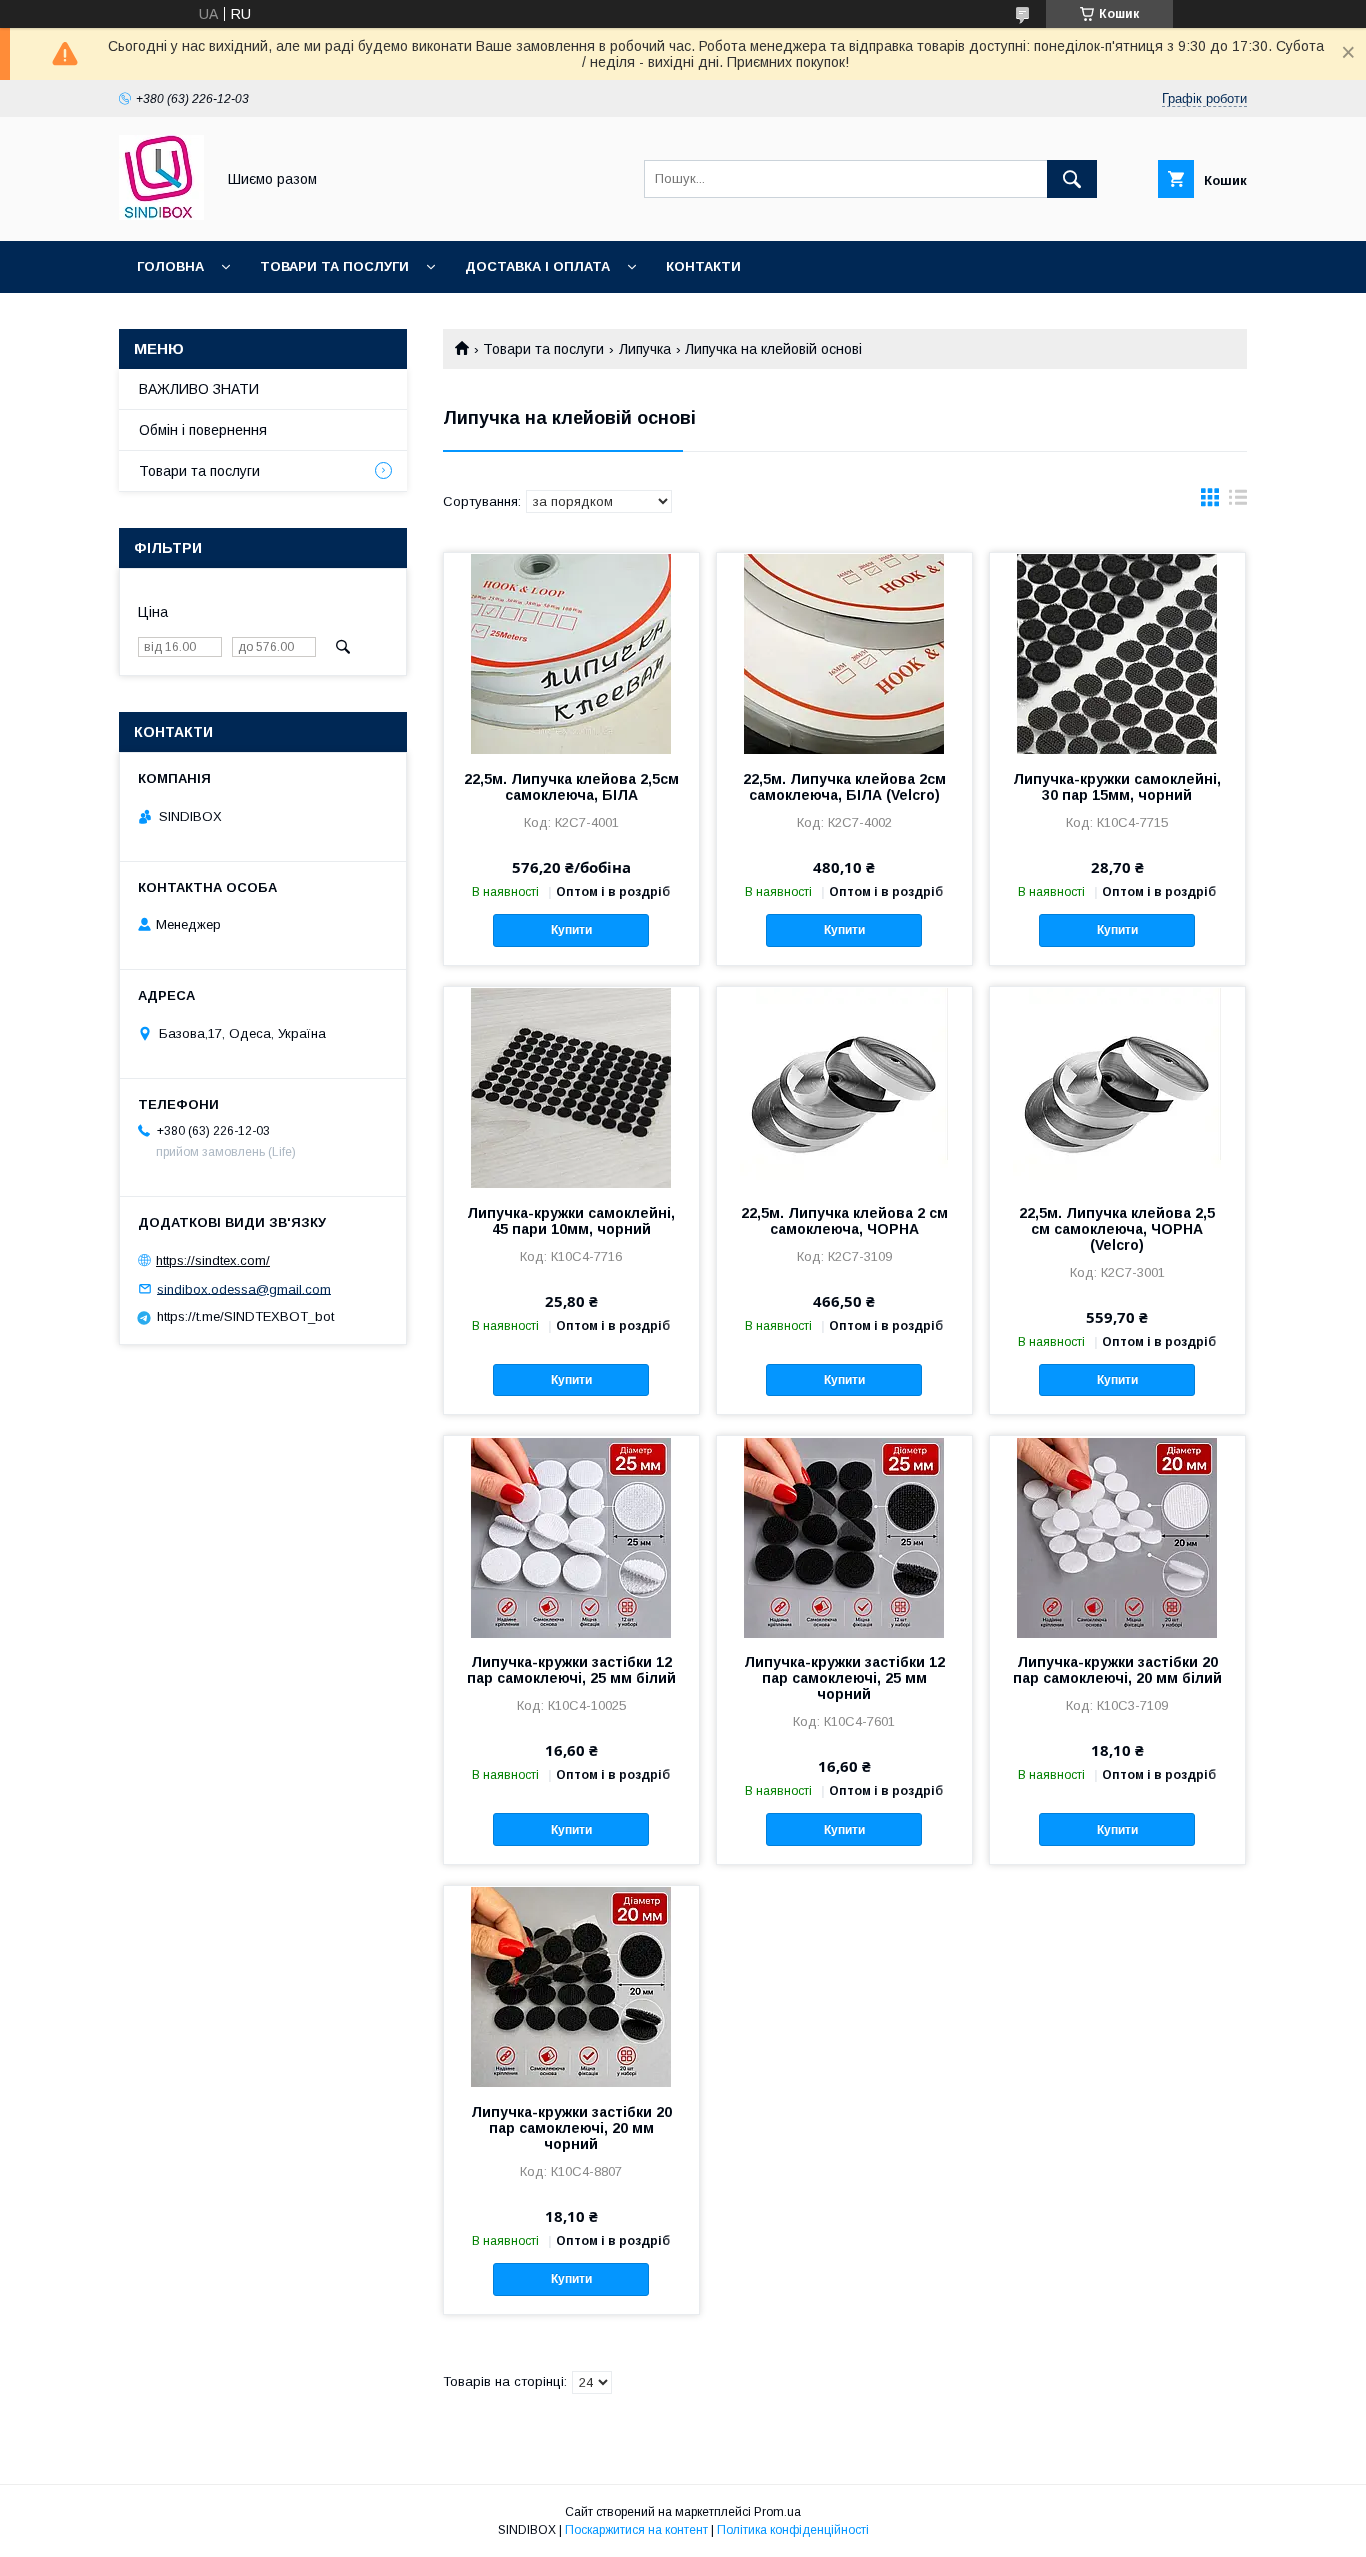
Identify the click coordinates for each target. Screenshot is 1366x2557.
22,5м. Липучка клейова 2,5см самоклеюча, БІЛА (571, 787)
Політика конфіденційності (793, 2530)
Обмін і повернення (203, 430)
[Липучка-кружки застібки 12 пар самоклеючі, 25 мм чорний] (844, 1536)
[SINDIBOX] (161, 215)
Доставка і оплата (537, 266)
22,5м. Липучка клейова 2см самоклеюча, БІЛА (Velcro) (844, 787)
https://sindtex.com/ (213, 1260)
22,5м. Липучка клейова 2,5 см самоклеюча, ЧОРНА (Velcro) (1117, 1229)
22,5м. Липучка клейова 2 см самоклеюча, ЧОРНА (844, 1221)
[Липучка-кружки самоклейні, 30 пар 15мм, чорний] (1117, 653)
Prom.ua (777, 2512)
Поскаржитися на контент (636, 2530)
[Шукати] (1072, 179)
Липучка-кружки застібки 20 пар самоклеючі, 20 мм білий (1117, 1670)
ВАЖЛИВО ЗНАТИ (199, 389)
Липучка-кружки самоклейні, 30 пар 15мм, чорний (1117, 787)
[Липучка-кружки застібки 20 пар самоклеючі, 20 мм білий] (1117, 1536)
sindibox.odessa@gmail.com (244, 1288)
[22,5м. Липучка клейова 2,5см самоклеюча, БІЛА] (571, 653)
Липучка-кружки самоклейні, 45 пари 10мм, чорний (571, 1221)
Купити (571, 930)
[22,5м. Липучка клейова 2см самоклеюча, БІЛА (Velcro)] (844, 653)
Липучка (645, 349)
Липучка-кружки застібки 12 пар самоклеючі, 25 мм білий (571, 1670)
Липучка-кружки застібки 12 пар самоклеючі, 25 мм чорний (844, 1678)
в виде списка (1238, 502)
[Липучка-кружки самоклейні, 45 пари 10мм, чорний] (571, 1087)
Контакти (703, 266)
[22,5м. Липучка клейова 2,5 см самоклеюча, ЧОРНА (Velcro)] (1117, 1087)
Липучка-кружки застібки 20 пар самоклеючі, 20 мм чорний (571, 2128)
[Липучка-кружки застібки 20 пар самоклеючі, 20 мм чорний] (571, 1986)
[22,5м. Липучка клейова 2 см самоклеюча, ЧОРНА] (844, 1087)
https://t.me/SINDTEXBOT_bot (245, 1316)
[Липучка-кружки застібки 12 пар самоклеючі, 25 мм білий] (571, 1536)
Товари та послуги (334, 266)
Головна (170, 266)
